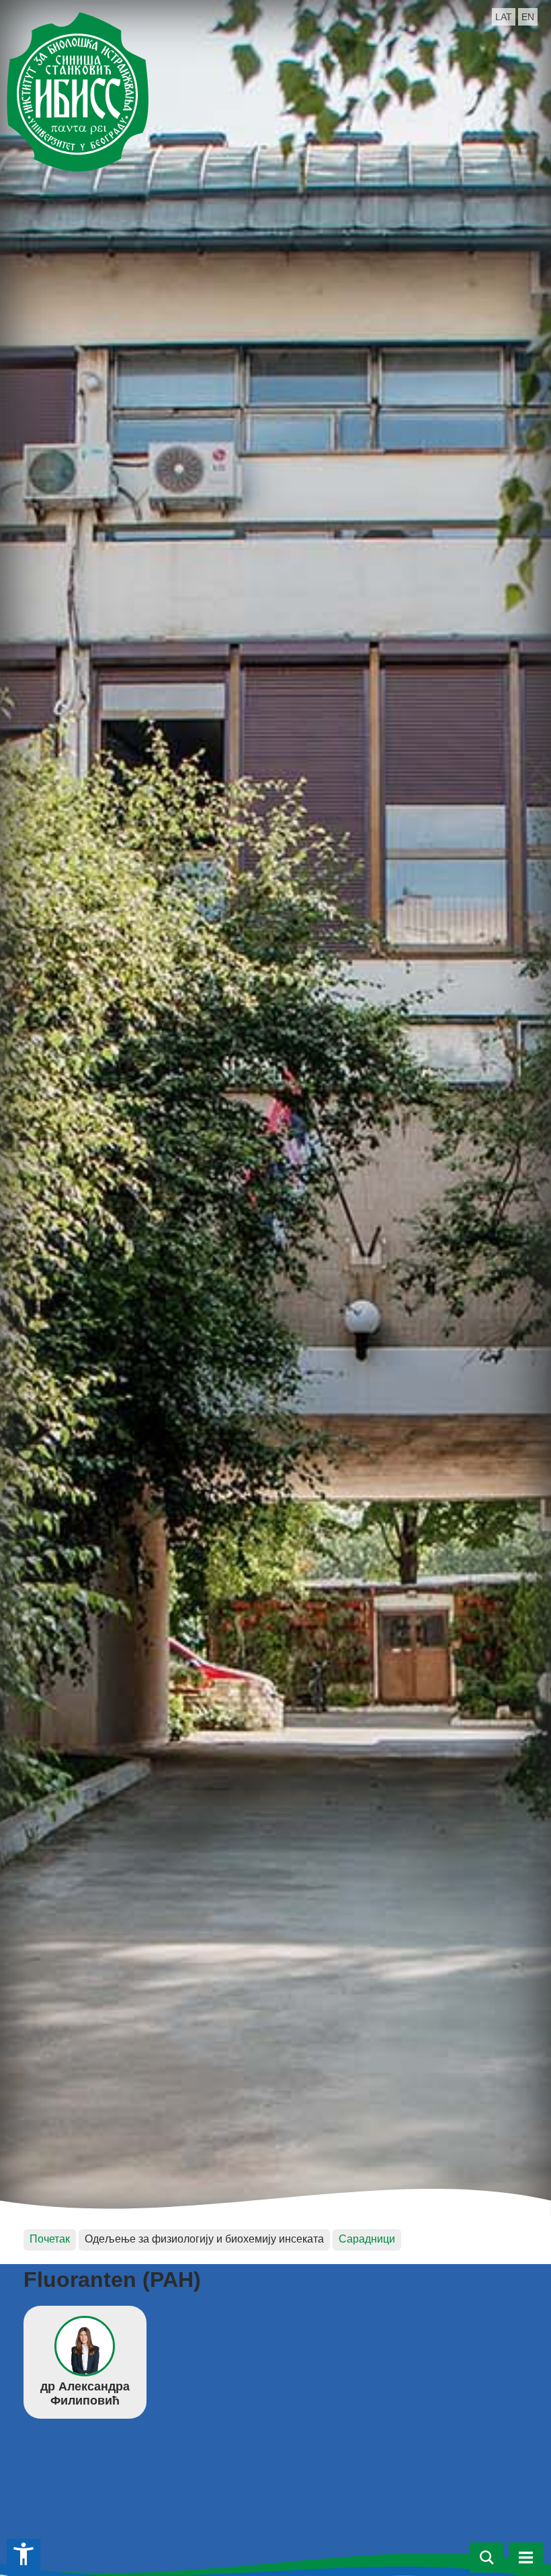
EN (528, 17)
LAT (504, 17)
